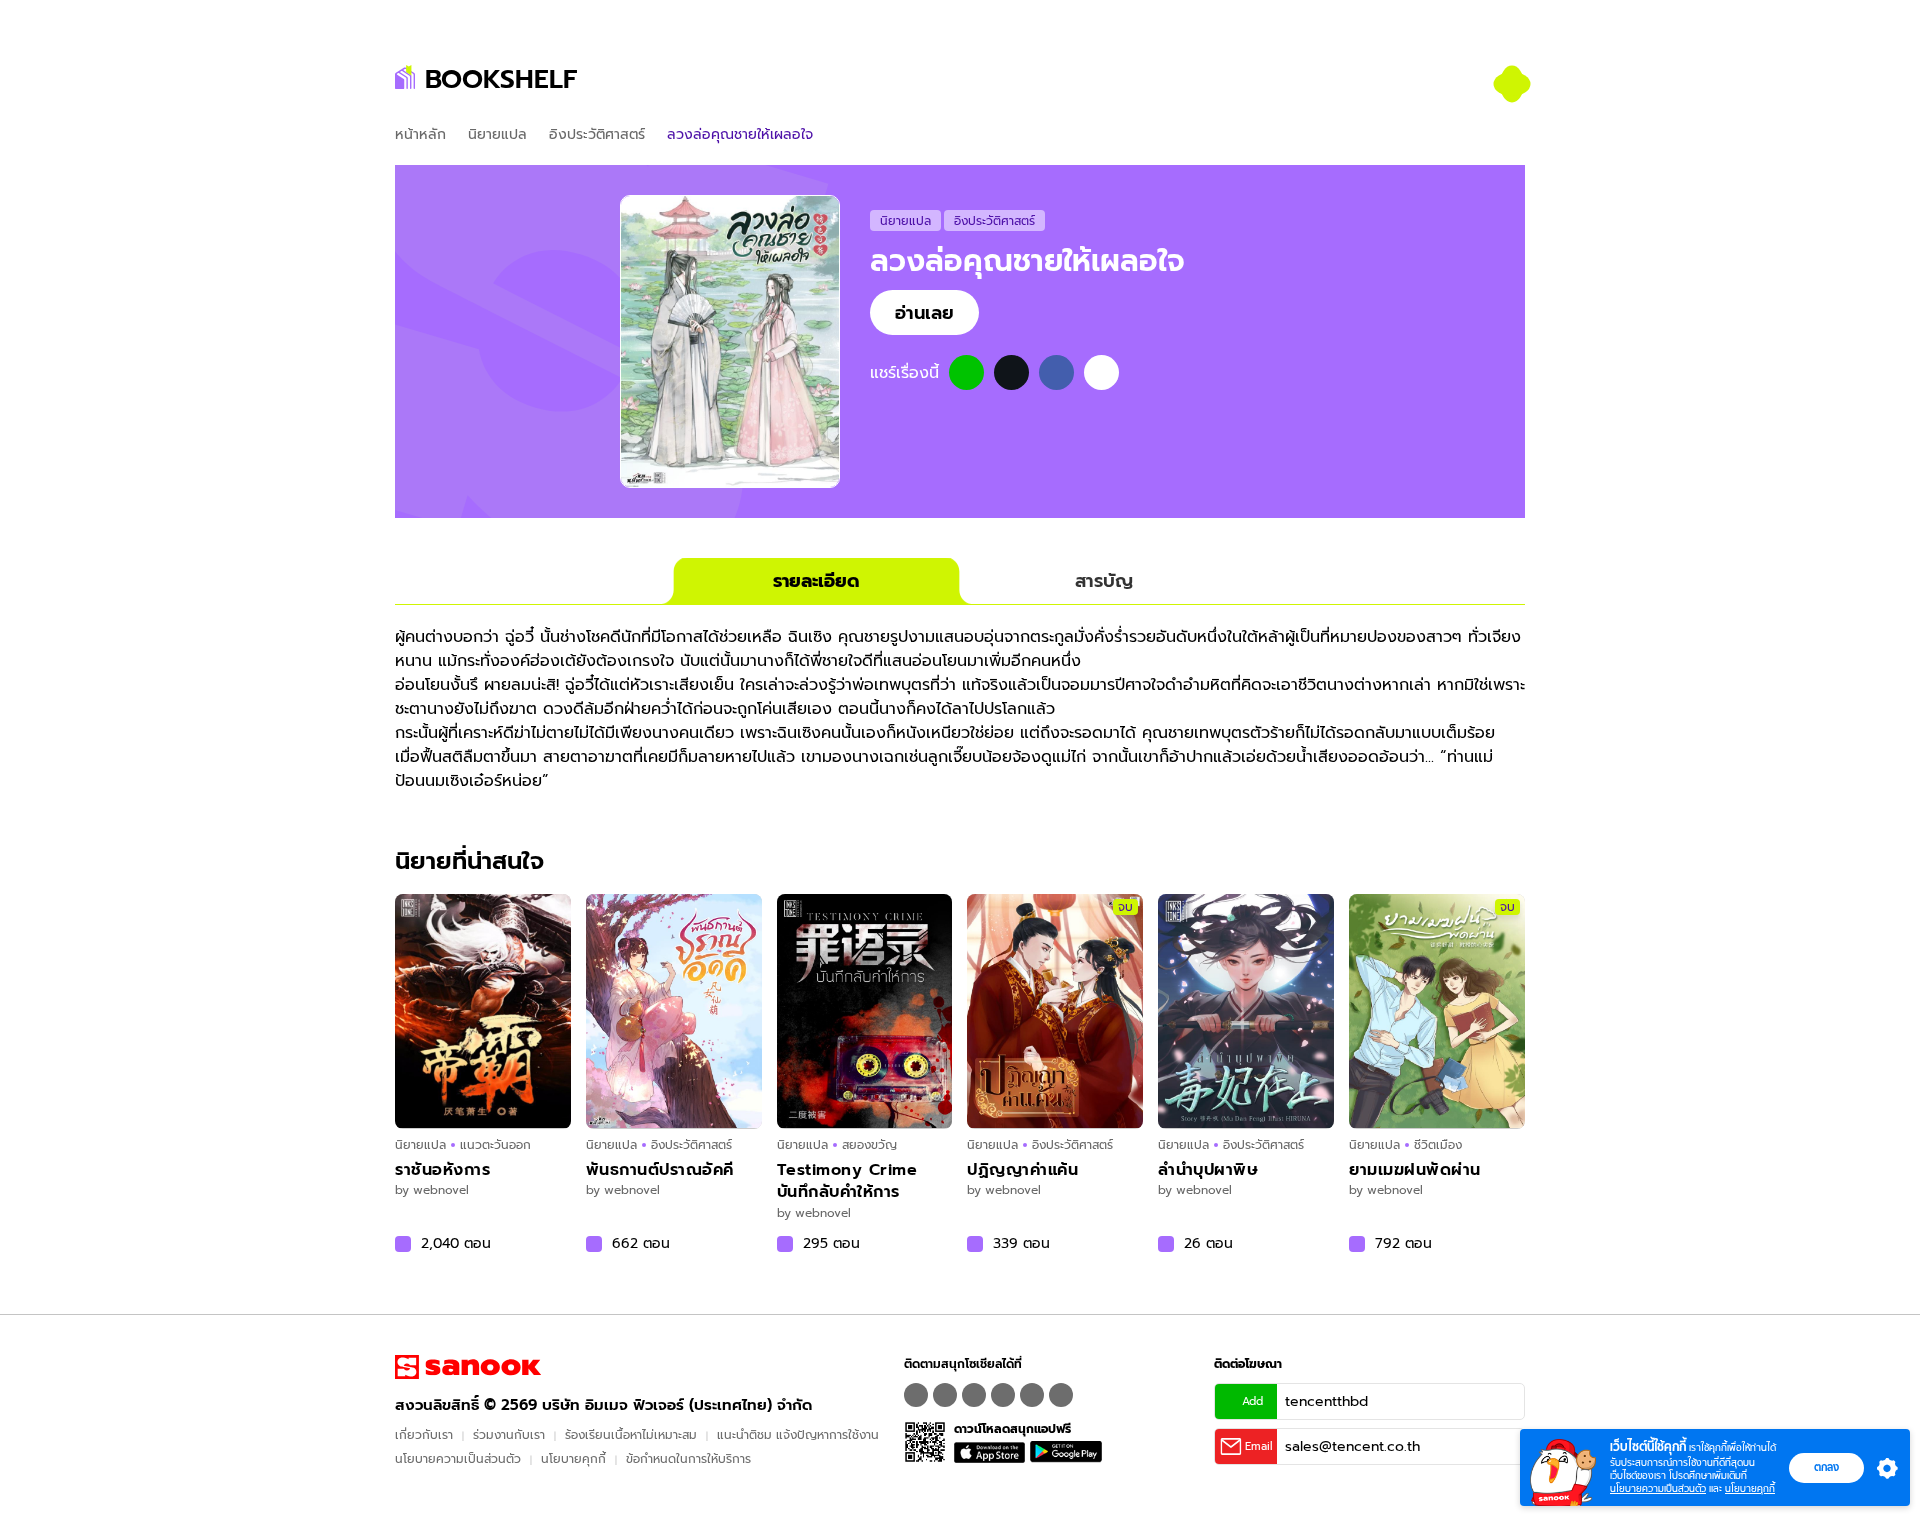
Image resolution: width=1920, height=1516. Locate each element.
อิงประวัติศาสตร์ (597, 134)
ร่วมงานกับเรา (509, 1434)
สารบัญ (1104, 580)
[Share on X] (1011, 372)
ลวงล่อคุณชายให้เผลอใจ (1027, 260)
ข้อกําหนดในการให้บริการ (688, 1458)
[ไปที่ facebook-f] (916, 1395)
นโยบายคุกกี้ (573, 1458)
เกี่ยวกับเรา (424, 1434)
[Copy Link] (1101, 372)
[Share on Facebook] (1056, 372)
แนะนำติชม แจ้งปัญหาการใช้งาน (798, 1434)
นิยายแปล (497, 134)
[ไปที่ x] (945, 1395)
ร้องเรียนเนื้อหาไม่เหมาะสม (631, 1434)
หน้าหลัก (420, 134)
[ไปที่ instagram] (974, 1395)
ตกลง (1826, 1467)
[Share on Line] (966, 372)
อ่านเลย (924, 312)
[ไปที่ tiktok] (1061, 1395)
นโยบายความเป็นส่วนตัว (458, 1458)
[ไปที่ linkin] (1032, 1395)
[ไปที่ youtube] (1003, 1395)
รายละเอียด (816, 580)
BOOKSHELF (501, 79)
